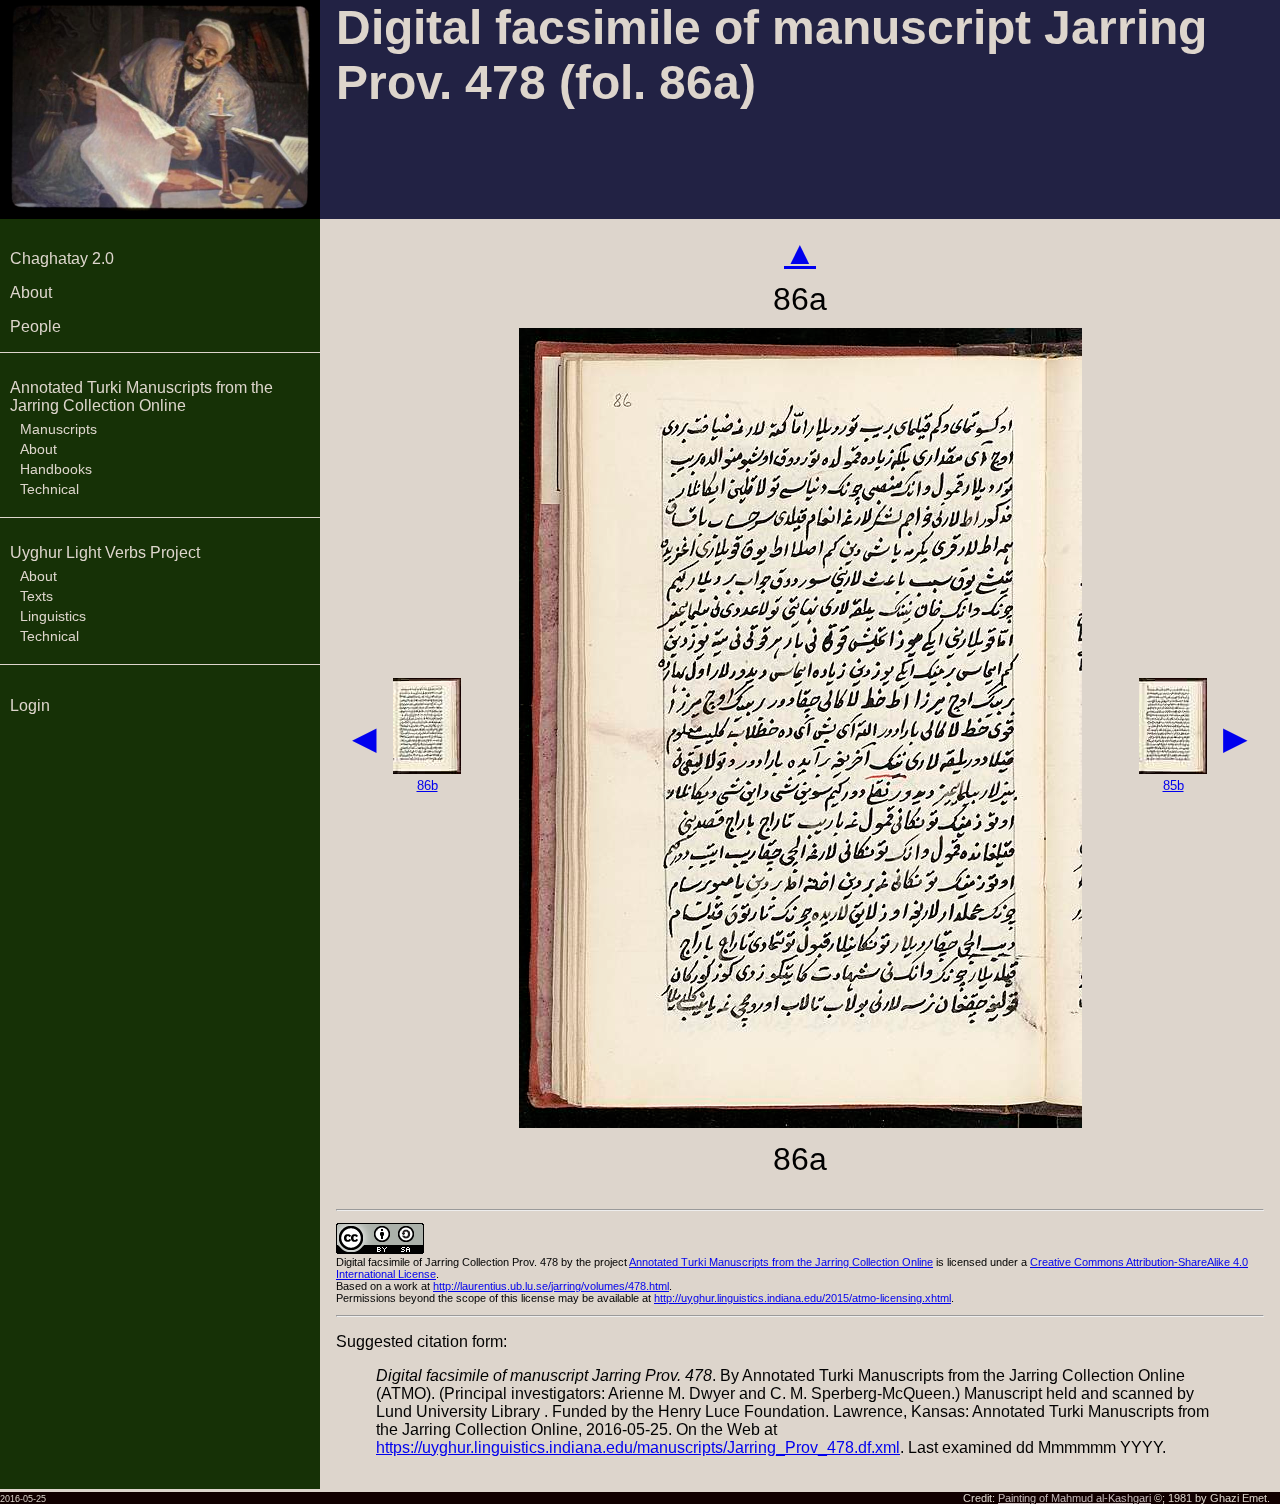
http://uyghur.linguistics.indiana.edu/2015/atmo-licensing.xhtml (802, 1298)
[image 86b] (427, 768)
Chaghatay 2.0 (62, 258)
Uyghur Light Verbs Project (105, 552)
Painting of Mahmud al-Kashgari (1074, 1498)
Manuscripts (58, 429)
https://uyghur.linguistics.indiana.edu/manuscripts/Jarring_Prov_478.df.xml (638, 1447)
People (35, 326)
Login (30, 705)
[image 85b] (1173, 768)
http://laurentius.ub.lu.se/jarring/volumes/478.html (551, 1286)
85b (1173, 785)
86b (427, 785)
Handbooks (56, 469)
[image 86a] (800, 1122)
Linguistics (53, 616)
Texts (36, 596)
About (31, 292)
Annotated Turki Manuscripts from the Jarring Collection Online (141, 396)
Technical (49, 489)
